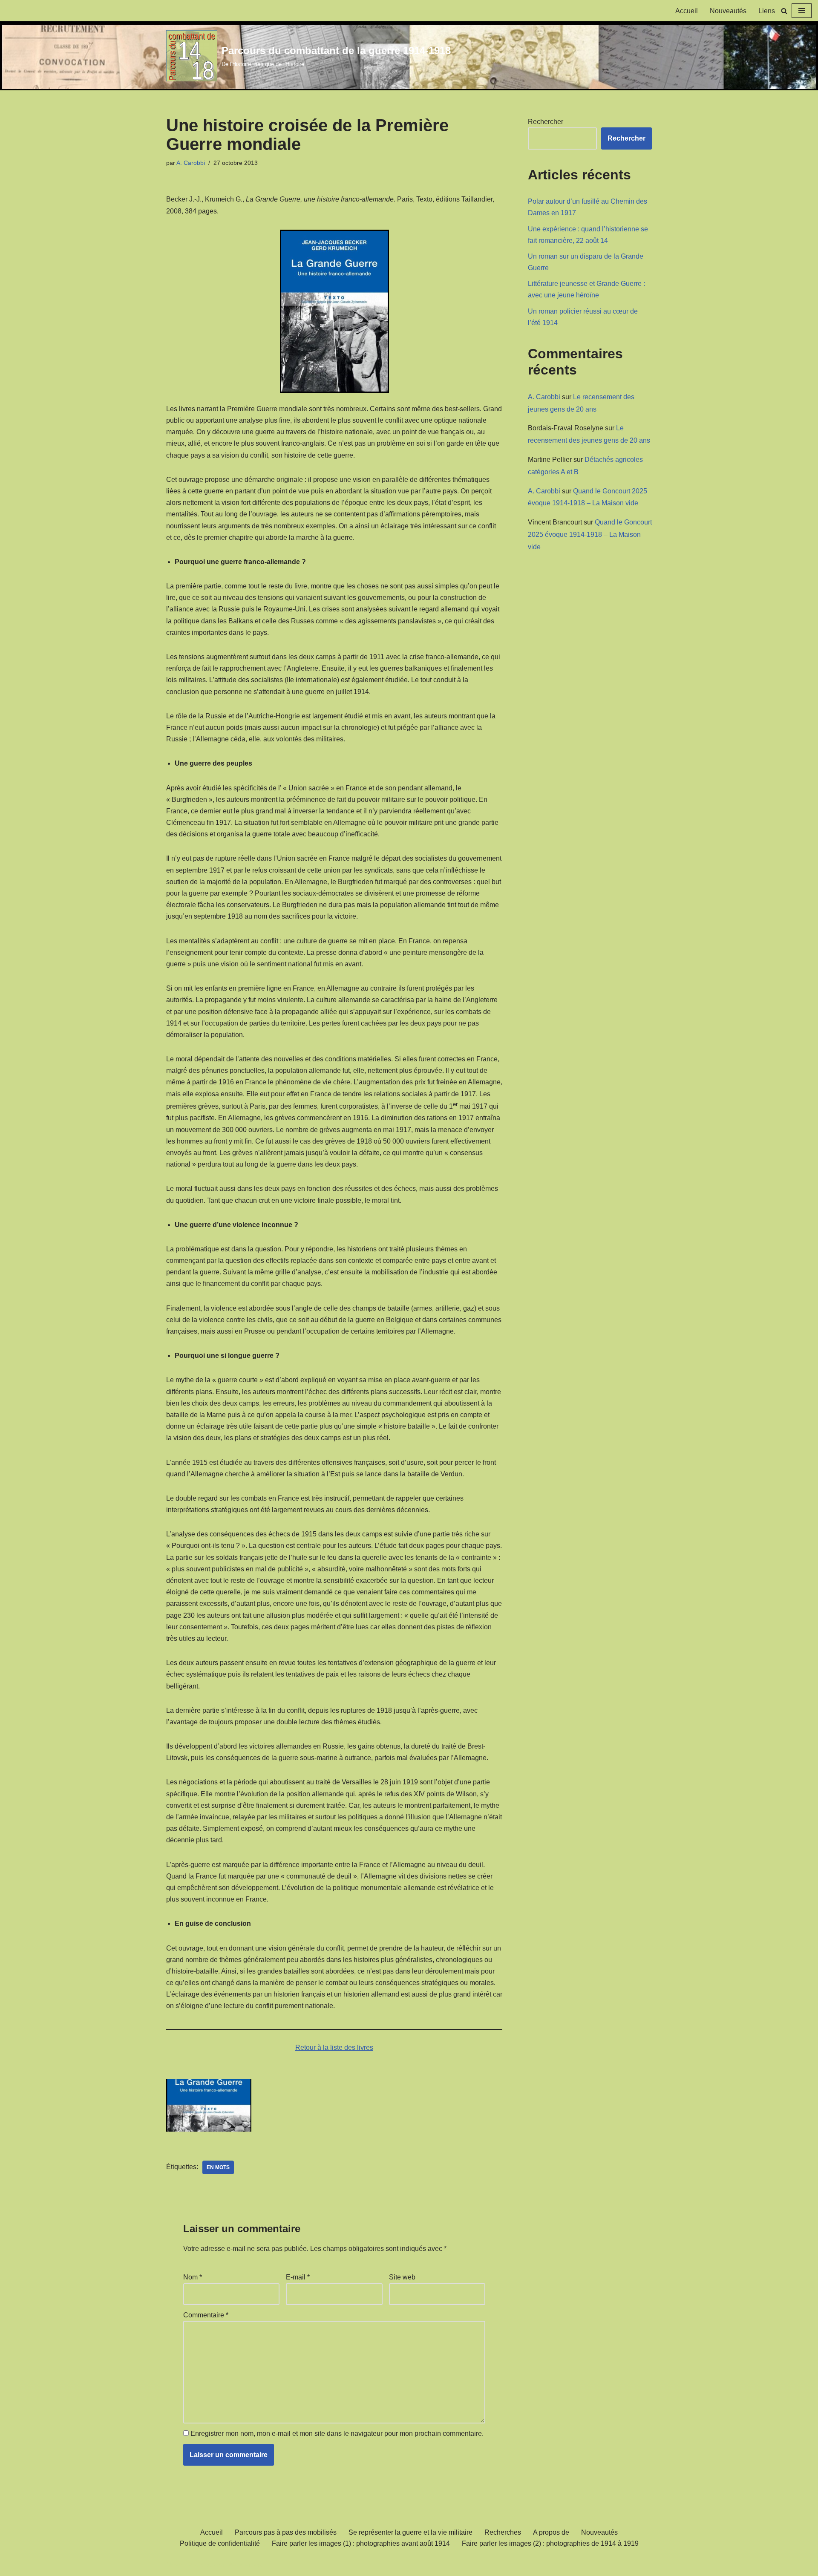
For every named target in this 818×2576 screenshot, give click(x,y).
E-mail (298, 2277)
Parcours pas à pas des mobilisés (286, 2532)
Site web (402, 2277)
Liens (767, 11)
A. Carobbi (191, 163)
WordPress (245, 2565)
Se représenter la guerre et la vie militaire (410, 2532)
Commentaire (206, 2315)
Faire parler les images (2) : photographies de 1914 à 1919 (550, 2543)
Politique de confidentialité (220, 2543)
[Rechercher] (784, 11)
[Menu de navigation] (802, 11)
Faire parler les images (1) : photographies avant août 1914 (361, 2543)
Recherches (503, 2532)
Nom (193, 2277)
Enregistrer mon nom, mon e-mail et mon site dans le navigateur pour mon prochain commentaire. (337, 2433)
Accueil (687, 11)
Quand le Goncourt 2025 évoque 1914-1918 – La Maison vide (590, 535)
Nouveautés (728, 11)
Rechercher (546, 122)
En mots (218, 2167)
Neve (174, 2565)
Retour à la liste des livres (334, 2047)
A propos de (551, 2532)
